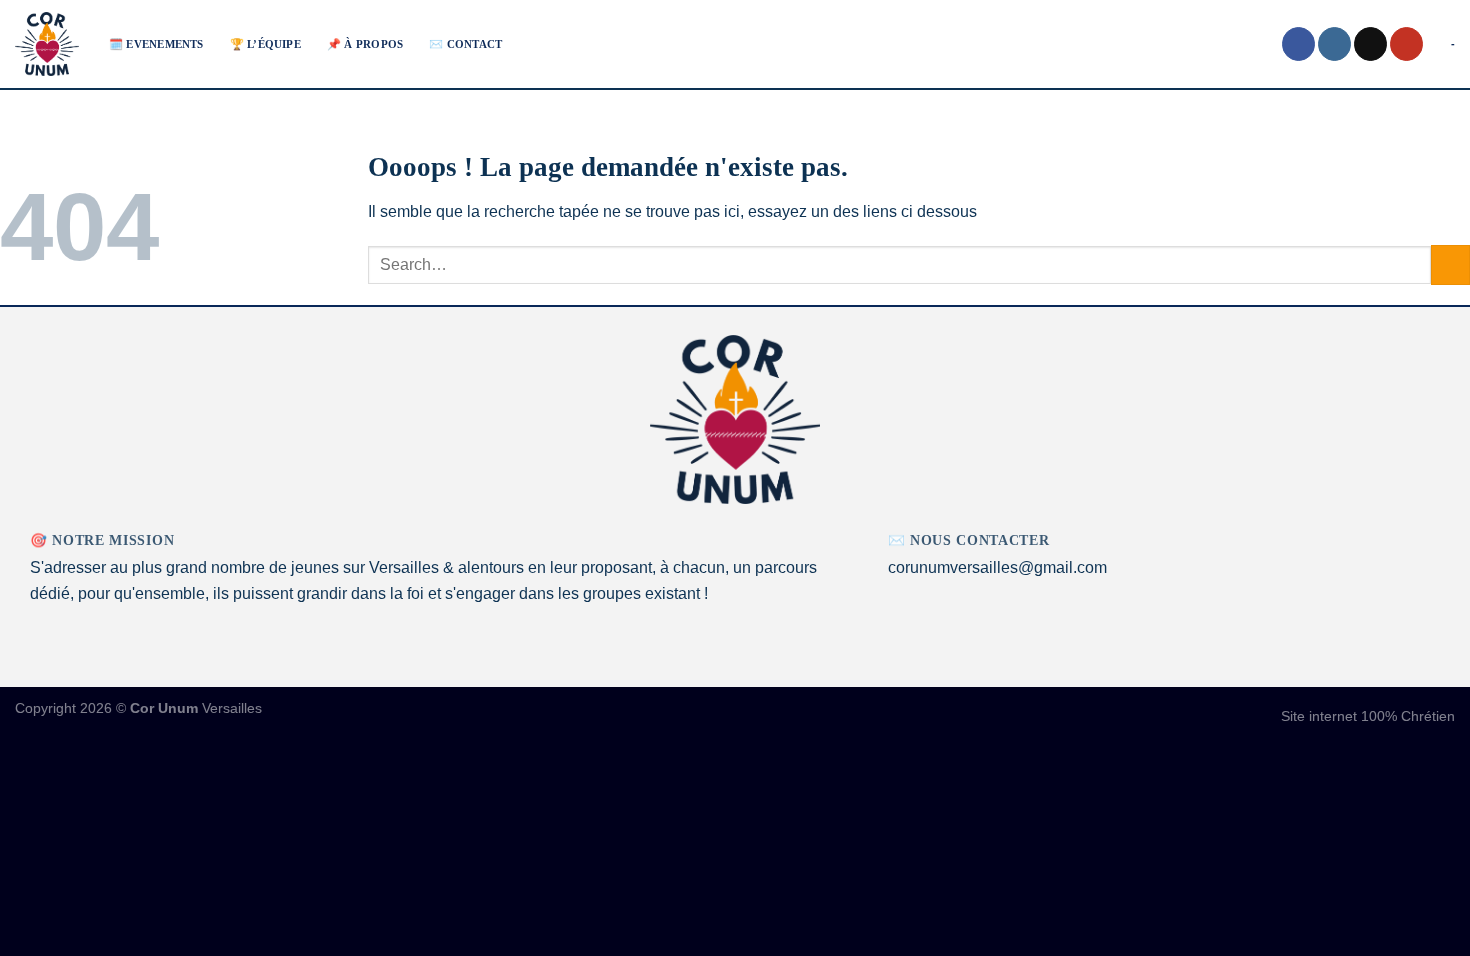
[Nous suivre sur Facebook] (1298, 44)
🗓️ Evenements (156, 44)
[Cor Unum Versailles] (47, 44)
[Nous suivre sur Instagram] (1334, 44)
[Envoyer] (1450, 264)
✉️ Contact (465, 44)
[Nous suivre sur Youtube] (1406, 44)
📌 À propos (365, 44)
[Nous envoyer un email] (1370, 44)
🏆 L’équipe (265, 44)
